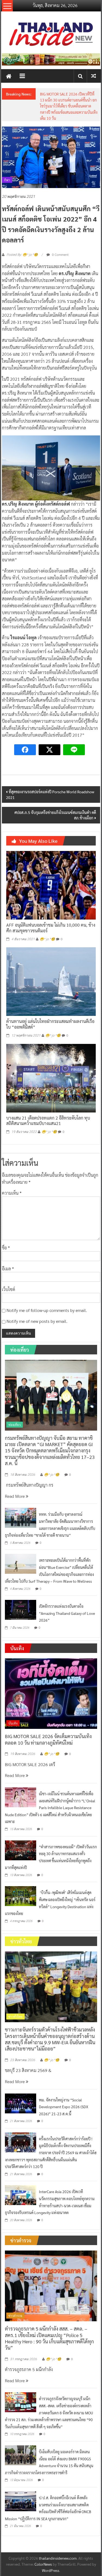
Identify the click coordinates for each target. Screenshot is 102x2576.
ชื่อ (6, 1248)
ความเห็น (12, 1193)
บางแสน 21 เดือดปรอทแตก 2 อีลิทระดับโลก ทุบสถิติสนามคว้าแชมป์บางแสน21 (48, 1121)
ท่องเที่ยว (15, 1425)
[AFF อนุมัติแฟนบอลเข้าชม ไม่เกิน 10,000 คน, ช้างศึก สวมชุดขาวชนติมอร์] (51, 885)
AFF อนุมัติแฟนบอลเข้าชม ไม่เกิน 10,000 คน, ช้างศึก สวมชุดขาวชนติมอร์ (51, 928)
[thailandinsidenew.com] (9, 76)
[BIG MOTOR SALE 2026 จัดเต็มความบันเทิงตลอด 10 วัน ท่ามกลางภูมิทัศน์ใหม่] (51, 1693)
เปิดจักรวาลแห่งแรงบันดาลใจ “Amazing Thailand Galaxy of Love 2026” (67, 1613)
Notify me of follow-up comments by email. (47, 1310)
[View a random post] (94, 76)
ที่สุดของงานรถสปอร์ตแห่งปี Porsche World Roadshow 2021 (50, 794)
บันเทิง (13, 1723)
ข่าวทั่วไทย (16, 2016)
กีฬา (7, 180)
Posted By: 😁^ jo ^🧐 (22, 255)
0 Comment (60, 254)
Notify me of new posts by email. (37, 1321)
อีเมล (8, 1269)
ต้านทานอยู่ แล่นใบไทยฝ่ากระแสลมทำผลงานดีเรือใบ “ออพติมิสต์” (50, 1024)
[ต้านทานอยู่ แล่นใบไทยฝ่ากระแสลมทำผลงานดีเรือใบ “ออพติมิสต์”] (51, 981)
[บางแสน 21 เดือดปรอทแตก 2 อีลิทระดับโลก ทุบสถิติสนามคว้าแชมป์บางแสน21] (51, 1078)
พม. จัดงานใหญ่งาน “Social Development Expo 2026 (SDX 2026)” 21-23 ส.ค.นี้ (64, 2107)
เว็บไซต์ (9, 1289)
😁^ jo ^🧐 (47, 939)
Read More (15, 1496)
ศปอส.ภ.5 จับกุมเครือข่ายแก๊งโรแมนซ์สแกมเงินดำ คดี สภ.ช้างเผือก (55, 815)
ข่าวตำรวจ (15, 2316)
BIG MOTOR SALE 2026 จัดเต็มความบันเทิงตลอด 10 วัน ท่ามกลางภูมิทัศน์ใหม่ (48, 1739)
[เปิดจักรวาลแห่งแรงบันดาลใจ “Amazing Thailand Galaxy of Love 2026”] (21, 1609)
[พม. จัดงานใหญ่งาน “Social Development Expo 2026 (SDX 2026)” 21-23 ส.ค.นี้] (21, 2103)
